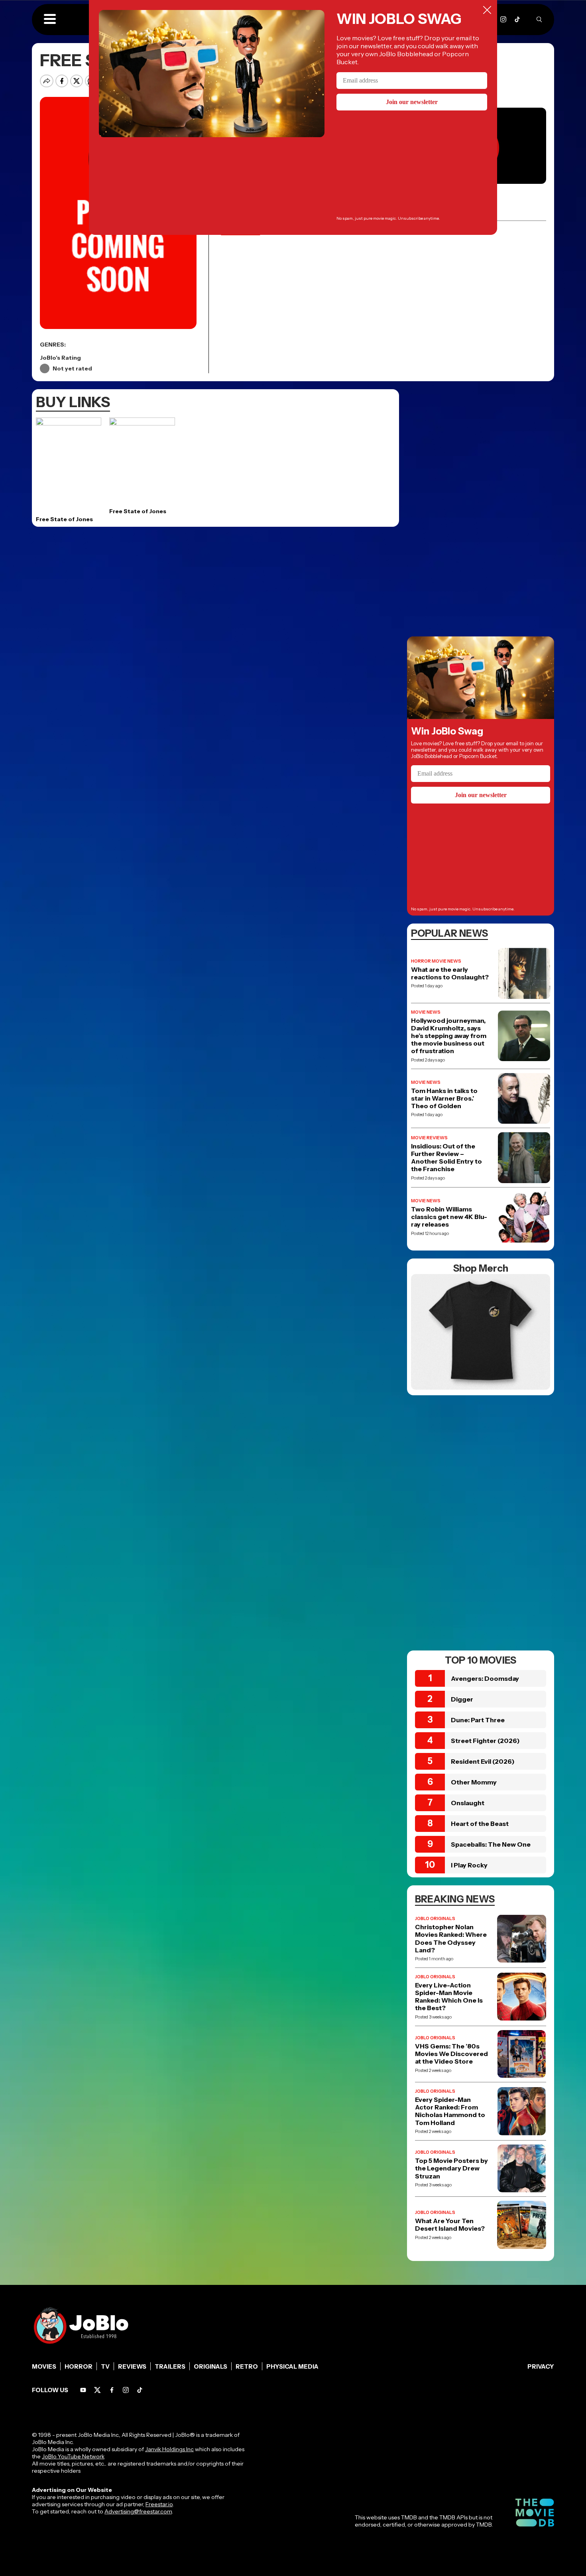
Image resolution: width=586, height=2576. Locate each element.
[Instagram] (503, 19)
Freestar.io (159, 2504)
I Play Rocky (469, 1865)
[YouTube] (83, 2390)
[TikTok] (517, 19)
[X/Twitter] (97, 2390)
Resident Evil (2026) (483, 1761)
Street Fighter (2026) (485, 1741)
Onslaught (468, 1803)
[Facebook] (112, 2390)
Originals (210, 2366)
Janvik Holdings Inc (169, 2449)
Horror (79, 2366)
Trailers (170, 2366)
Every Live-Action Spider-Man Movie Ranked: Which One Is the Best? (449, 1997)
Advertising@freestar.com (138, 2511)
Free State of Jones (64, 519)
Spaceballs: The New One (491, 1844)
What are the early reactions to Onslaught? (450, 973)
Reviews (132, 2366)
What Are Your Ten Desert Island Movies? (450, 2225)
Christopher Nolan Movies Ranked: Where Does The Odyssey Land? (451, 1939)
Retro (247, 2366)
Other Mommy (474, 1782)
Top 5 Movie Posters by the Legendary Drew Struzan (451, 2168)
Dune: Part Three (478, 1720)
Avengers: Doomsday (485, 1678)
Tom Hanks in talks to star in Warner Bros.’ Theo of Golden (444, 1098)
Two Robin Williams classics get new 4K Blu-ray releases (449, 1217)
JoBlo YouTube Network (73, 2456)
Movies (44, 2366)
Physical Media (292, 2366)
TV (105, 2366)
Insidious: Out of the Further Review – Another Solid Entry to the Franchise (446, 1158)
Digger (462, 1699)
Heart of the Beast (480, 1824)
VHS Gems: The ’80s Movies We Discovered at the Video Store (451, 2054)
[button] (50, 20)
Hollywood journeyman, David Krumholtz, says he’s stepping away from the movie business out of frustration (449, 1036)
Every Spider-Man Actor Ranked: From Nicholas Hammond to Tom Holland (450, 2111)
